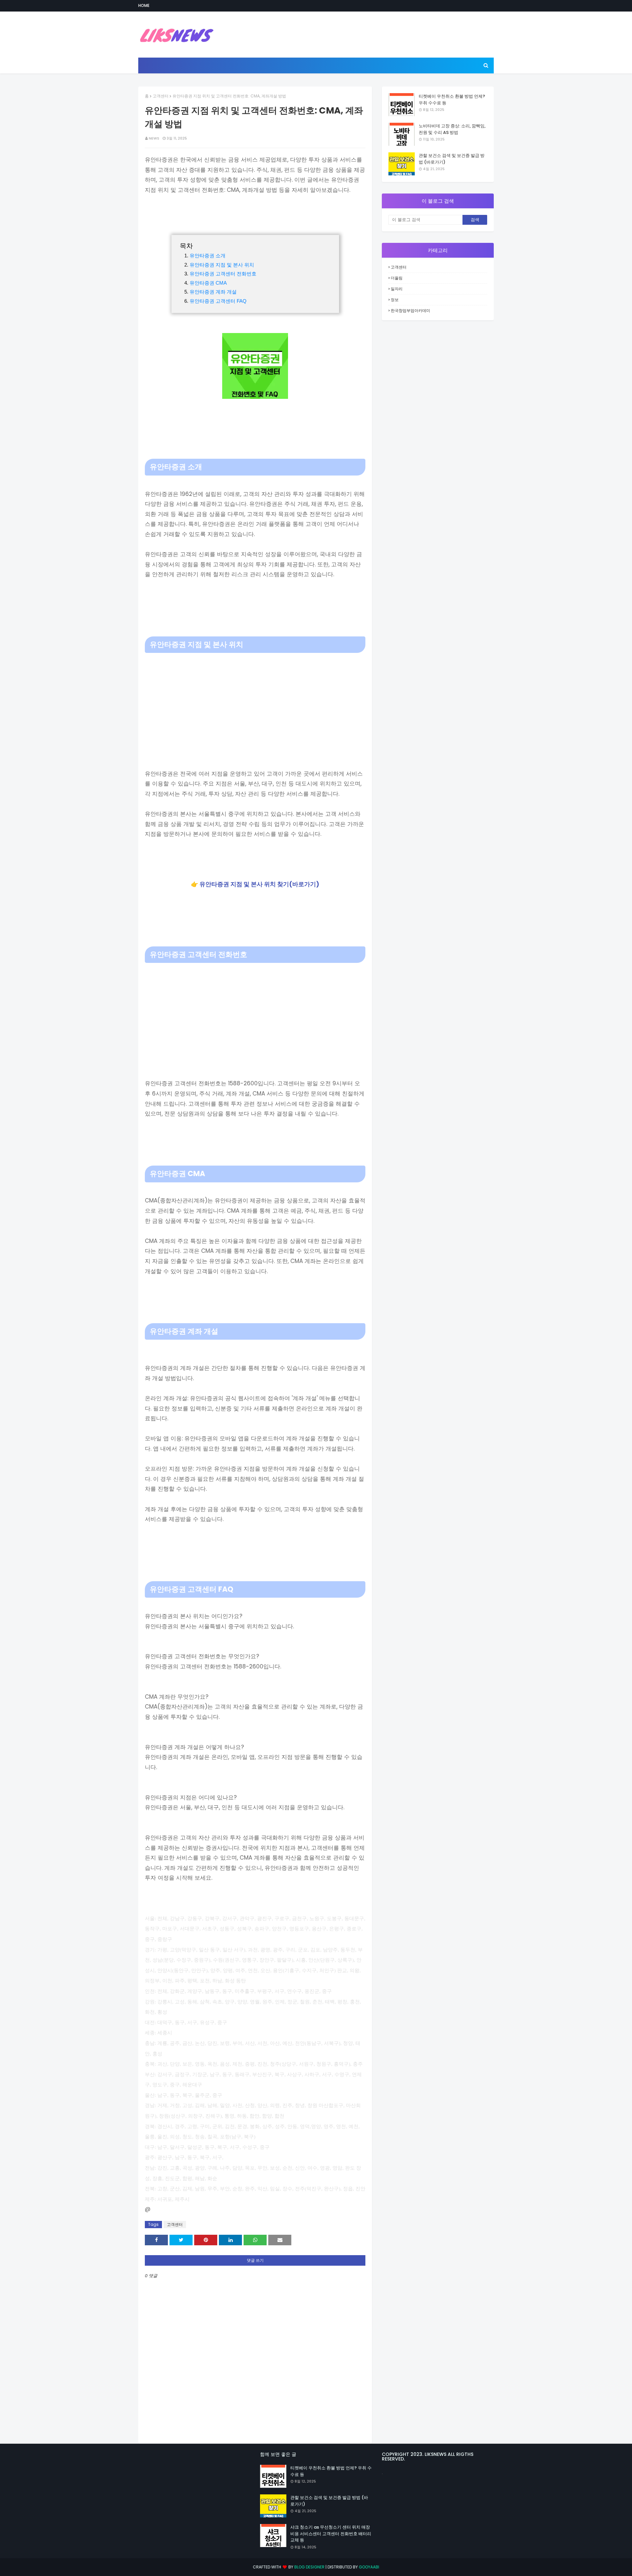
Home (144, 5)
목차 (186, 246)
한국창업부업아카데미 (410, 310)
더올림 (397, 278)
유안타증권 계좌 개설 (213, 292)
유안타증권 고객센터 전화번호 (223, 274)
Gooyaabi (369, 2567)
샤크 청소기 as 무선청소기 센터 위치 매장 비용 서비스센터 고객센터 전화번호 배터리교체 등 (331, 2534)
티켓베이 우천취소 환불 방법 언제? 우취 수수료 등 (452, 100)
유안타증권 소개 (208, 256)
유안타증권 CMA (208, 283)
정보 (395, 300)
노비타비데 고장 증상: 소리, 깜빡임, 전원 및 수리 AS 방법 (452, 129)
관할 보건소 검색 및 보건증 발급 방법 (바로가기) (452, 159)
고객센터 (161, 96)
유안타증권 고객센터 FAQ (218, 301)
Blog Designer (309, 2567)
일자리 (397, 289)
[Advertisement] (255, 702)
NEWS (154, 138)
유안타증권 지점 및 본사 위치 (222, 265)
